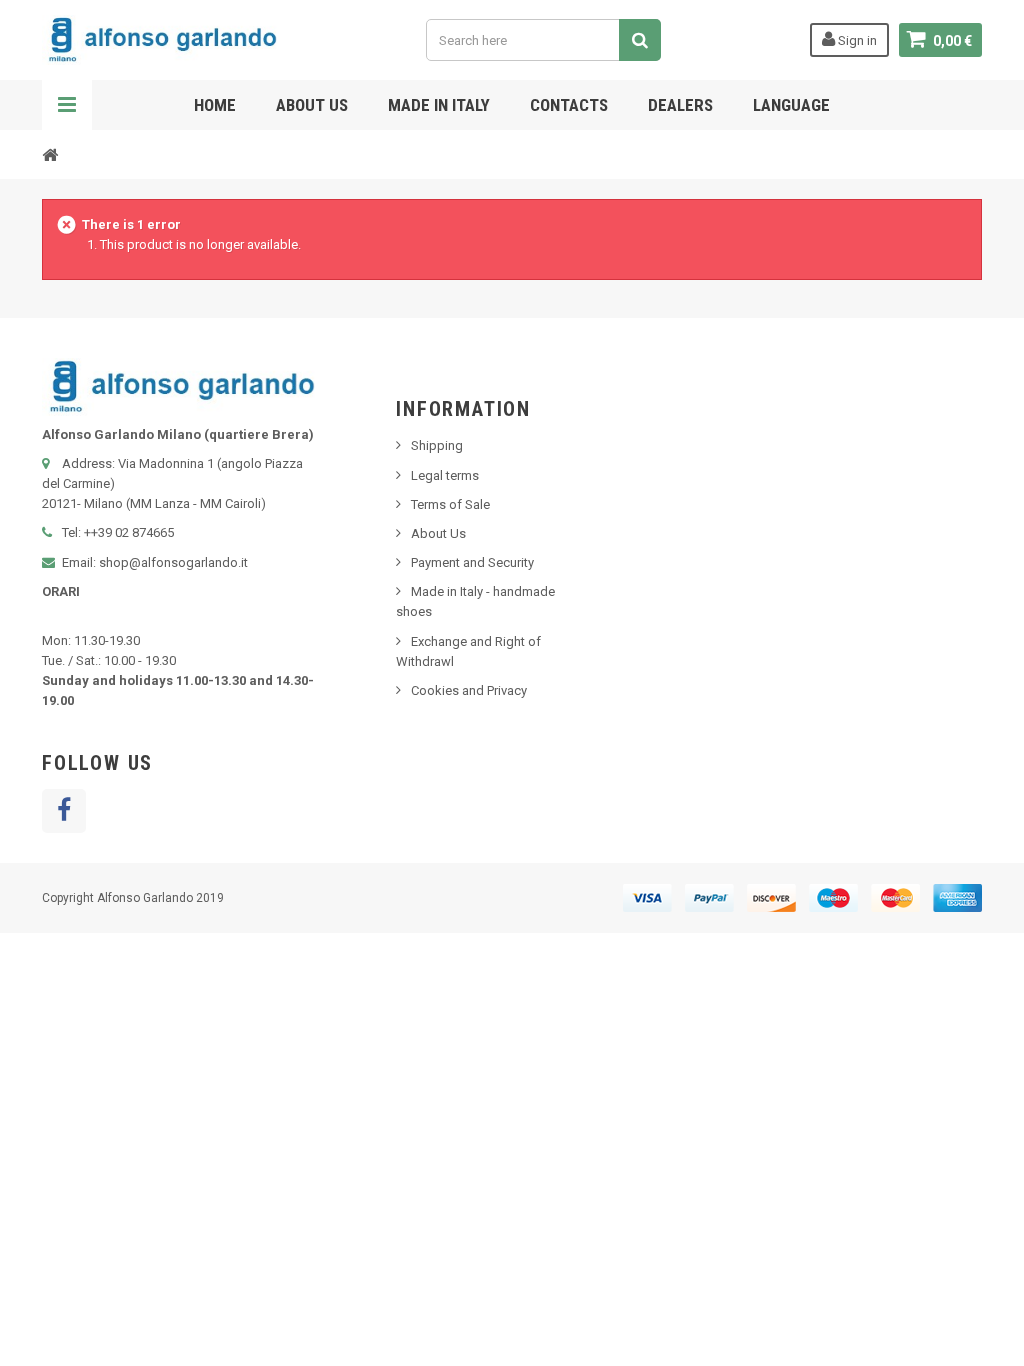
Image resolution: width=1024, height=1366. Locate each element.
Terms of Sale (450, 504)
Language (791, 105)
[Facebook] (64, 811)
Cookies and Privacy (469, 690)
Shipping (437, 445)
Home (215, 105)
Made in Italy (439, 105)
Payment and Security (472, 562)
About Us (438, 533)
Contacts (569, 105)
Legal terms (445, 475)
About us (312, 105)
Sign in (856, 40)
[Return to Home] (50, 154)
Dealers (680, 105)
